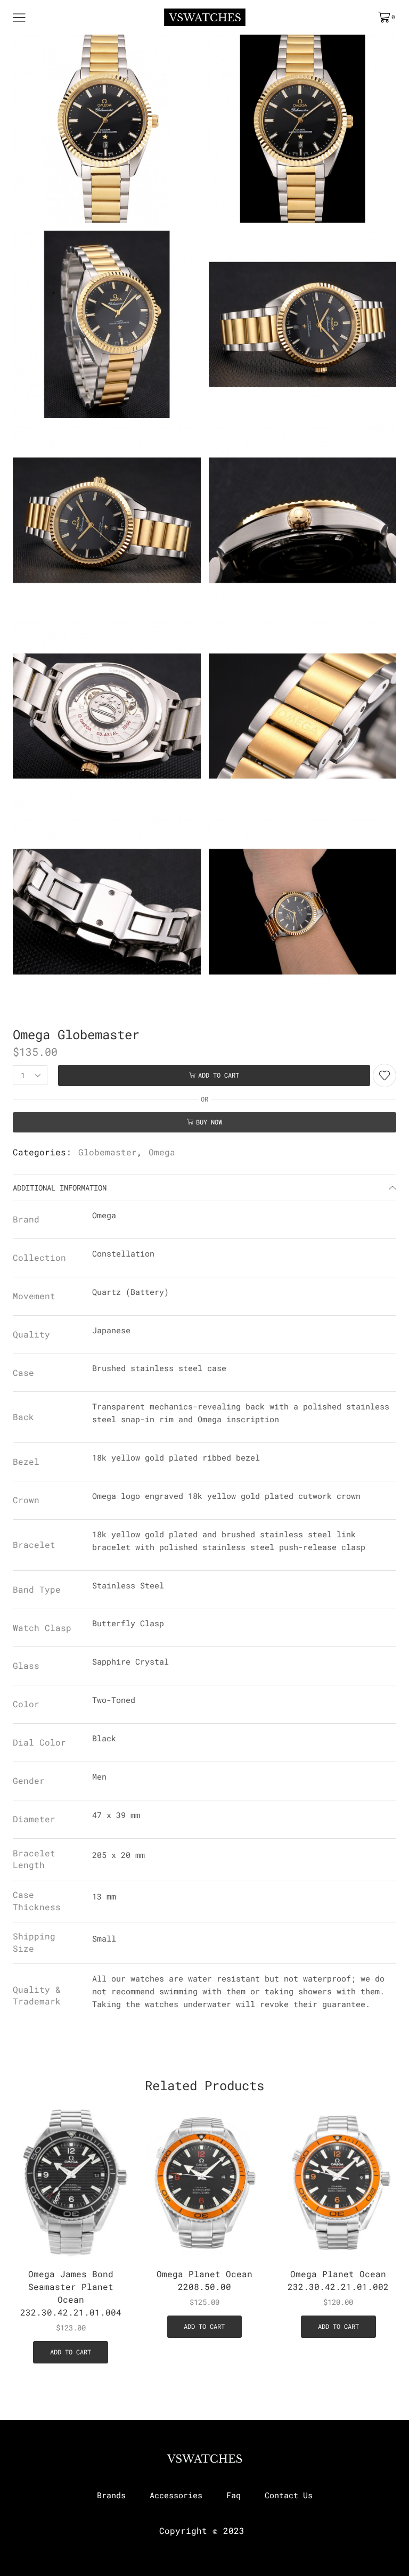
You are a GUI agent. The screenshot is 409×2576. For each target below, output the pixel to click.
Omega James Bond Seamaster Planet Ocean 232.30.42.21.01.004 (71, 2293)
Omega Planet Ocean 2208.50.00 (204, 2280)
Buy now (209, 1122)
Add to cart (219, 1075)
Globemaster (108, 1152)
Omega (162, 1152)
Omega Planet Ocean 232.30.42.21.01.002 (338, 2280)
